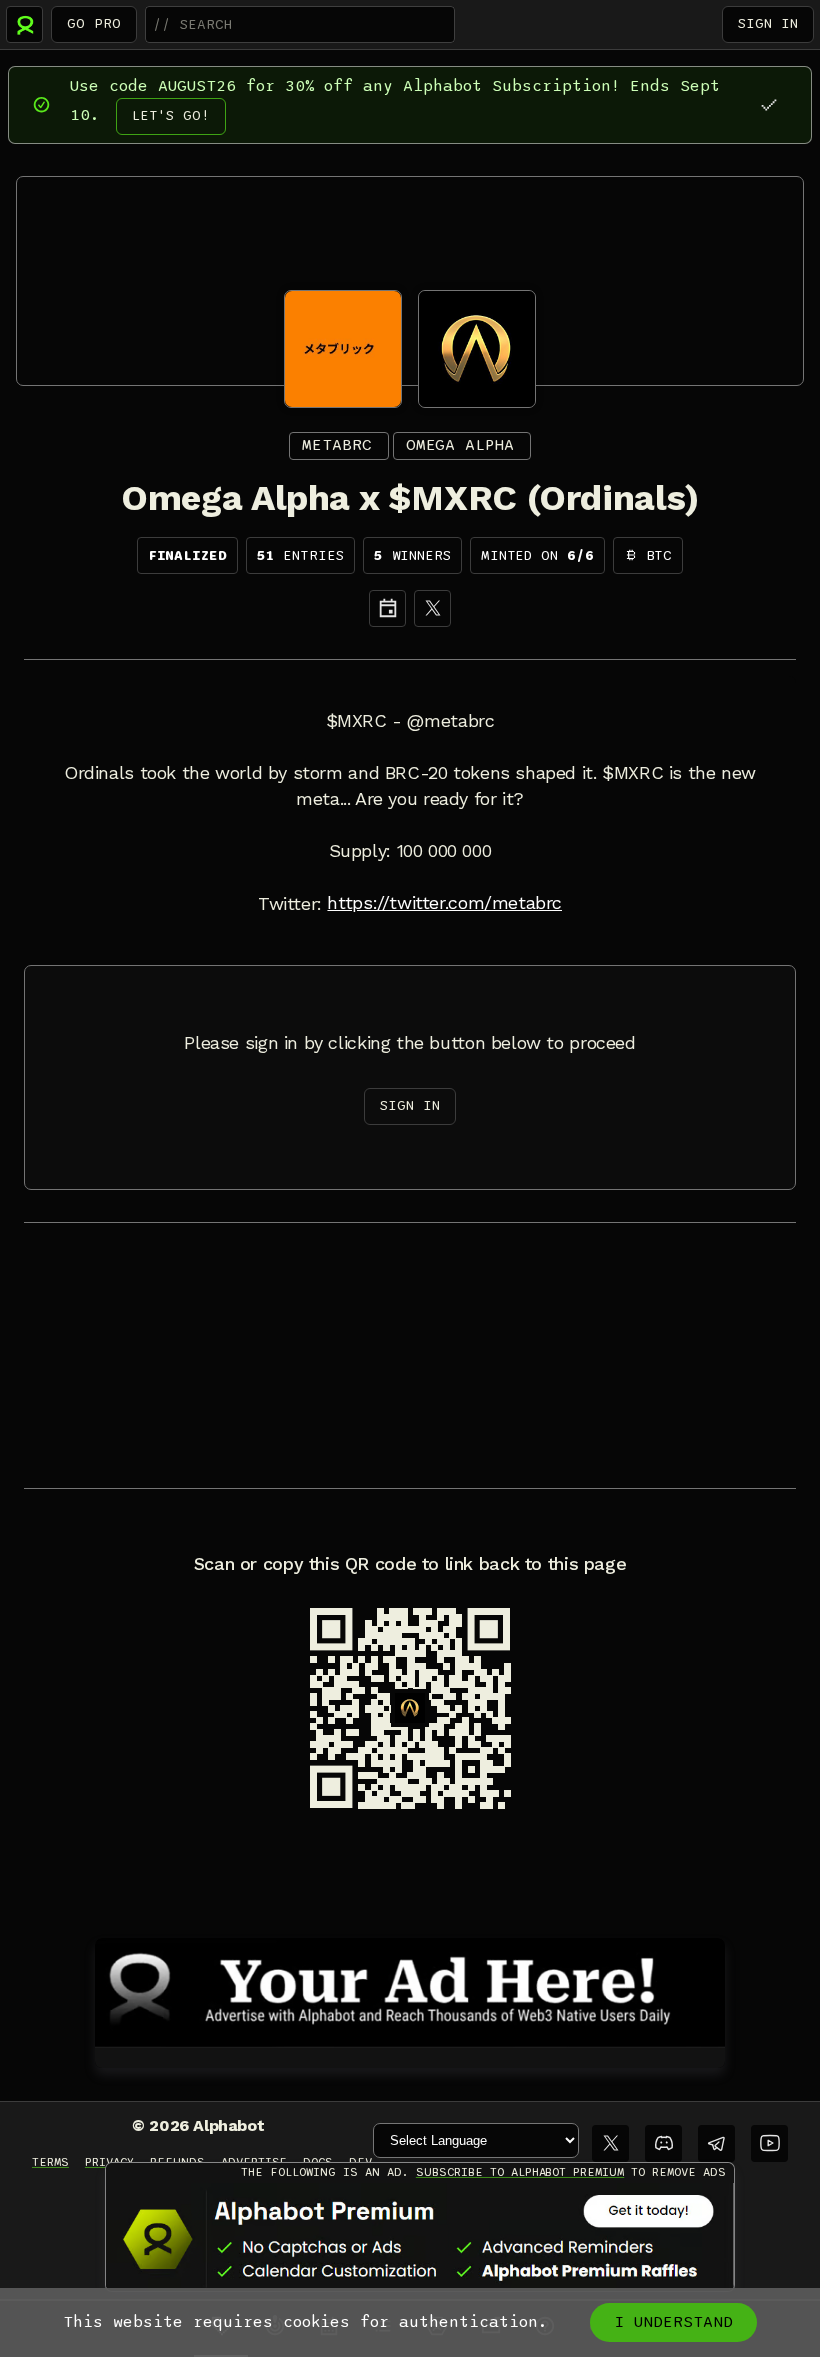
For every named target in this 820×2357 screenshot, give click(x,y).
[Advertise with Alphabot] (410, 1989)
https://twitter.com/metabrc (444, 903)
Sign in (768, 23)
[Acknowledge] (768, 104)
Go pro (94, 23)
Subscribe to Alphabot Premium (520, 2172)
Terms (50, 2162)
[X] (432, 608)
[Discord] (663, 2143)
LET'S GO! (171, 115)
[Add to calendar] (387, 608)
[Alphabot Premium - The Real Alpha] (420, 2239)
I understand (673, 2322)
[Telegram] (716, 2143)
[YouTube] (769, 2143)
